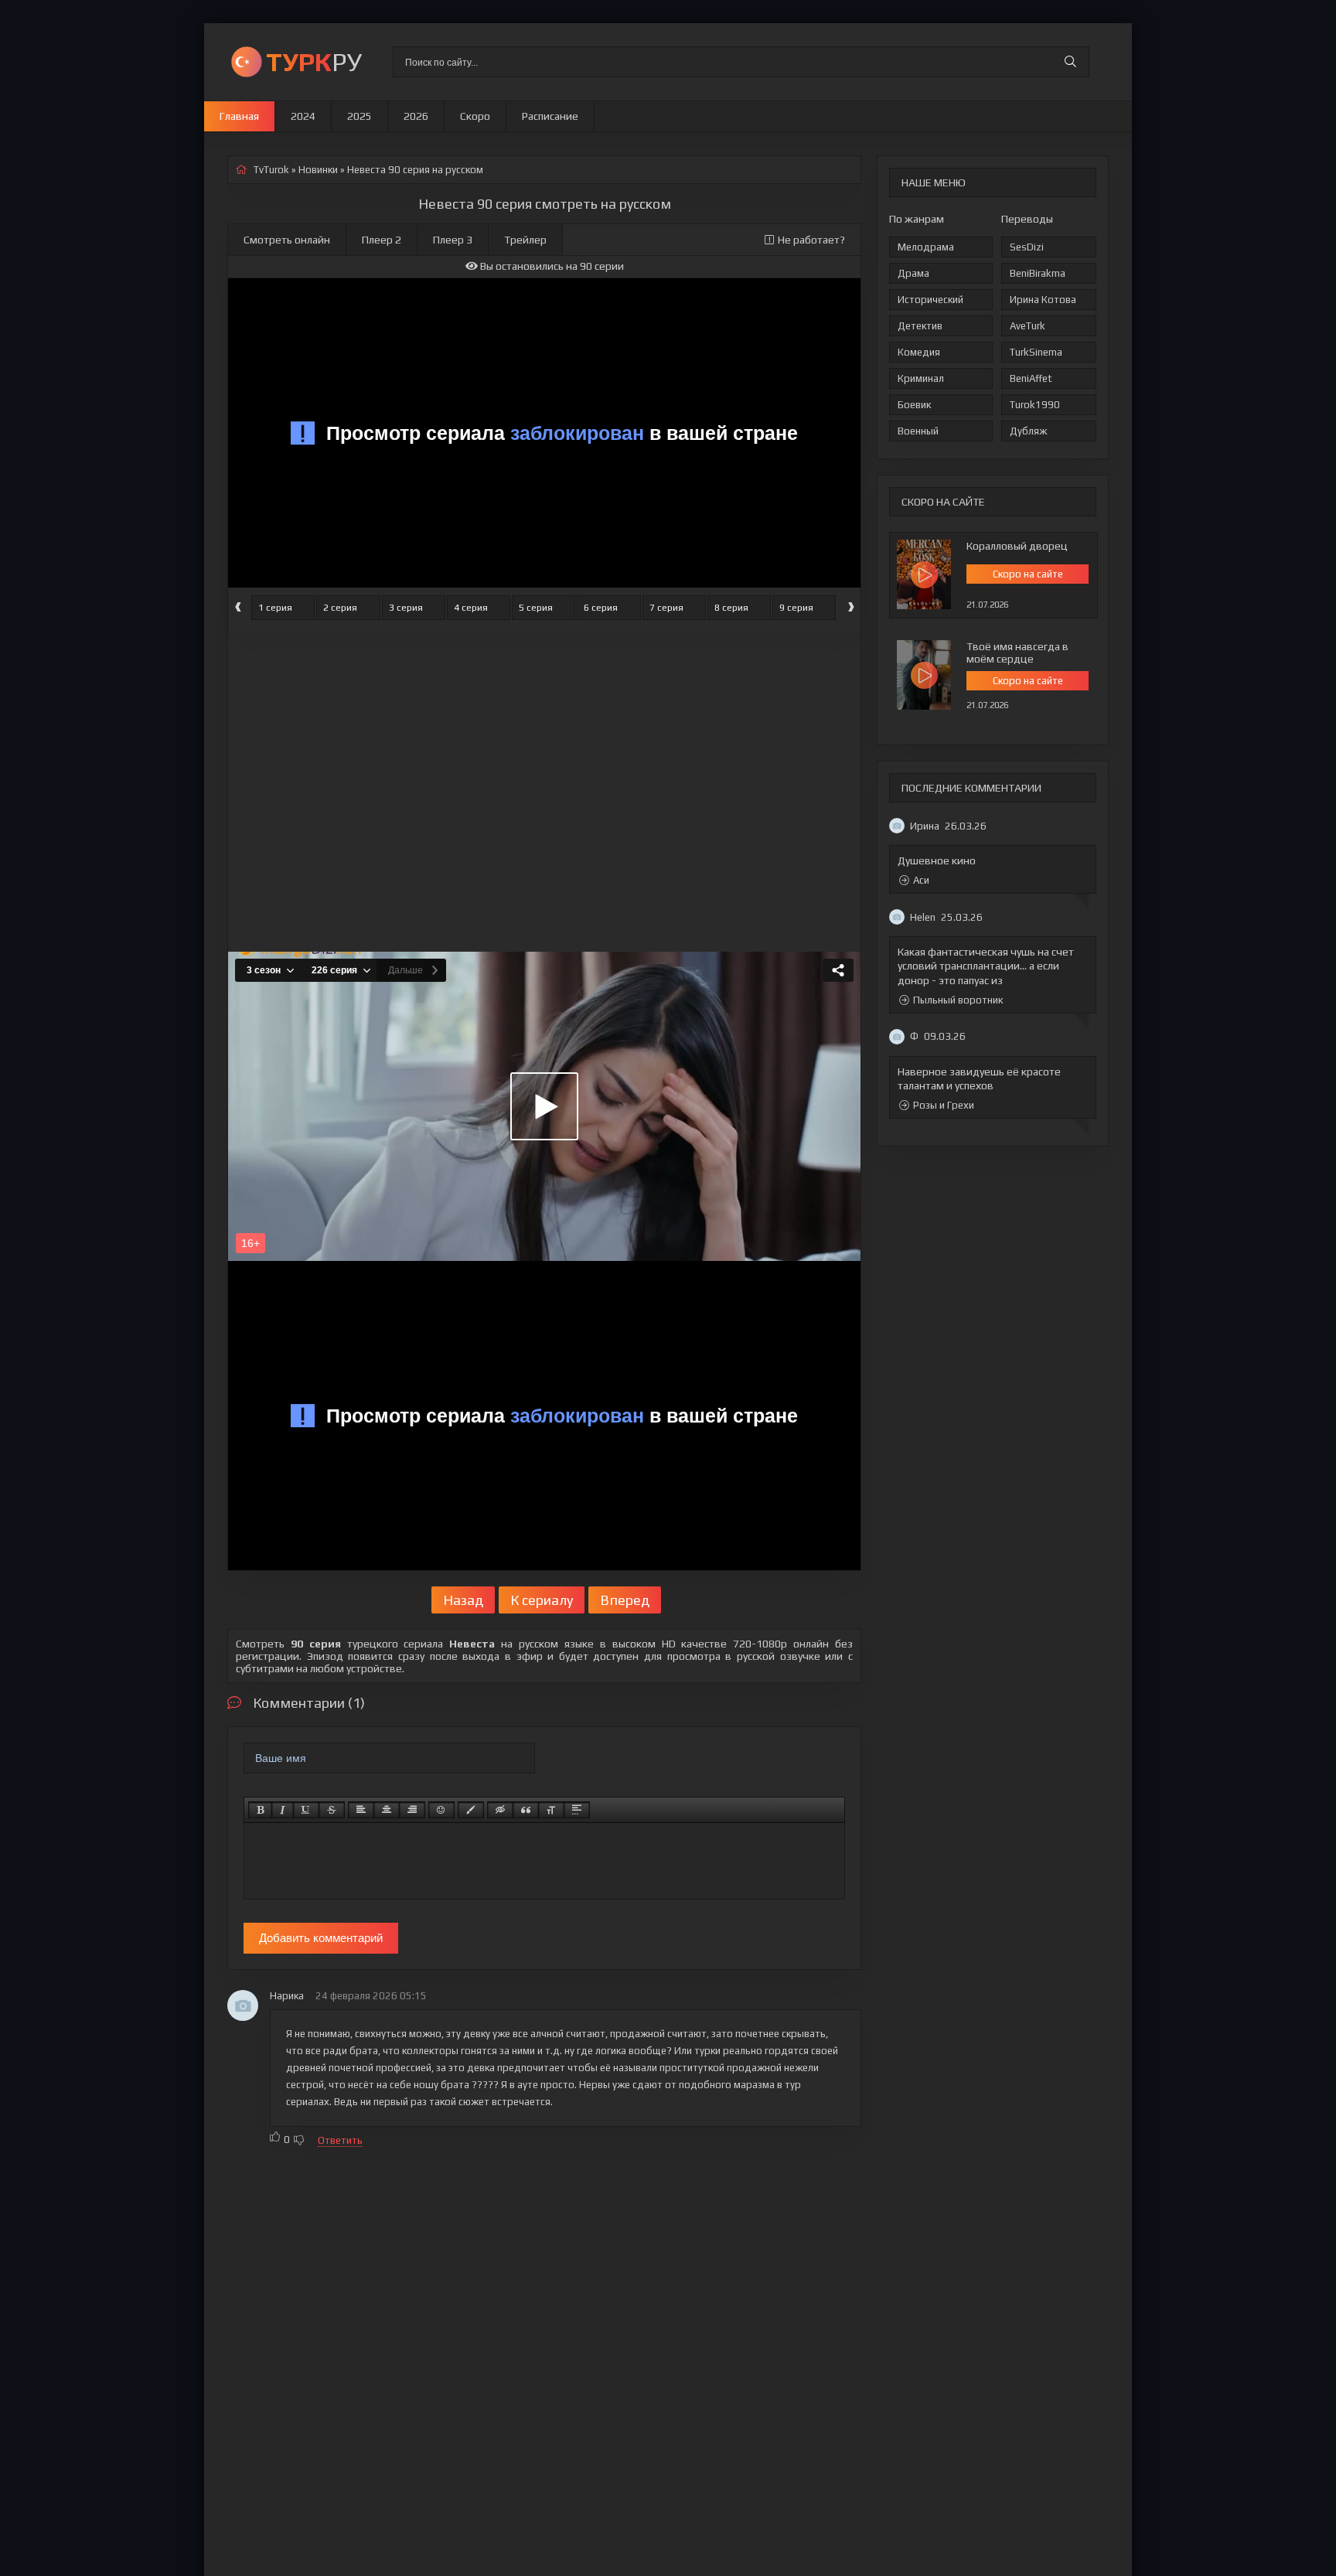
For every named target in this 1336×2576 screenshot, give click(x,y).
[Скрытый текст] (500, 1810)
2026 (416, 116)
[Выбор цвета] (471, 1810)
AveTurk (1028, 326)
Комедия (919, 352)
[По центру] (387, 1810)
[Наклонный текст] (283, 1810)
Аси (921, 880)
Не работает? (811, 240)
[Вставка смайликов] (441, 1810)
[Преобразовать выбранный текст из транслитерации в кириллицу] (551, 1810)
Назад (463, 1600)
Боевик (914, 405)
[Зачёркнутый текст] (332, 1810)
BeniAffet (1031, 378)
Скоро (475, 116)
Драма (913, 273)
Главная (239, 116)
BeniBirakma (1038, 273)
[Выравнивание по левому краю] (361, 1810)
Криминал (921, 378)
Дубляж (1028, 431)
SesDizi (1027, 247)
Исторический (930, 300)
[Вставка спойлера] (577, 1810)
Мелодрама (926, 247)
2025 (360, 116)
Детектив (920, 326)
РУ (314, 61)
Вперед (625, 1600)
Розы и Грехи (944, 1105)
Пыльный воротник (958, 1000)
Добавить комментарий (321, 1938)
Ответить (340, 2140)
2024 (303, 116)
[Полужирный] (260, 1810)
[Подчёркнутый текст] (306, 1810)
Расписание (550, 116)
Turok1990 (1035, 405)
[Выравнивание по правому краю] (412, 1810)
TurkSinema (1036, 352)
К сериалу (542, 1600)
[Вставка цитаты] (526, 1810)
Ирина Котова (1043, 300)
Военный (918, 431)
